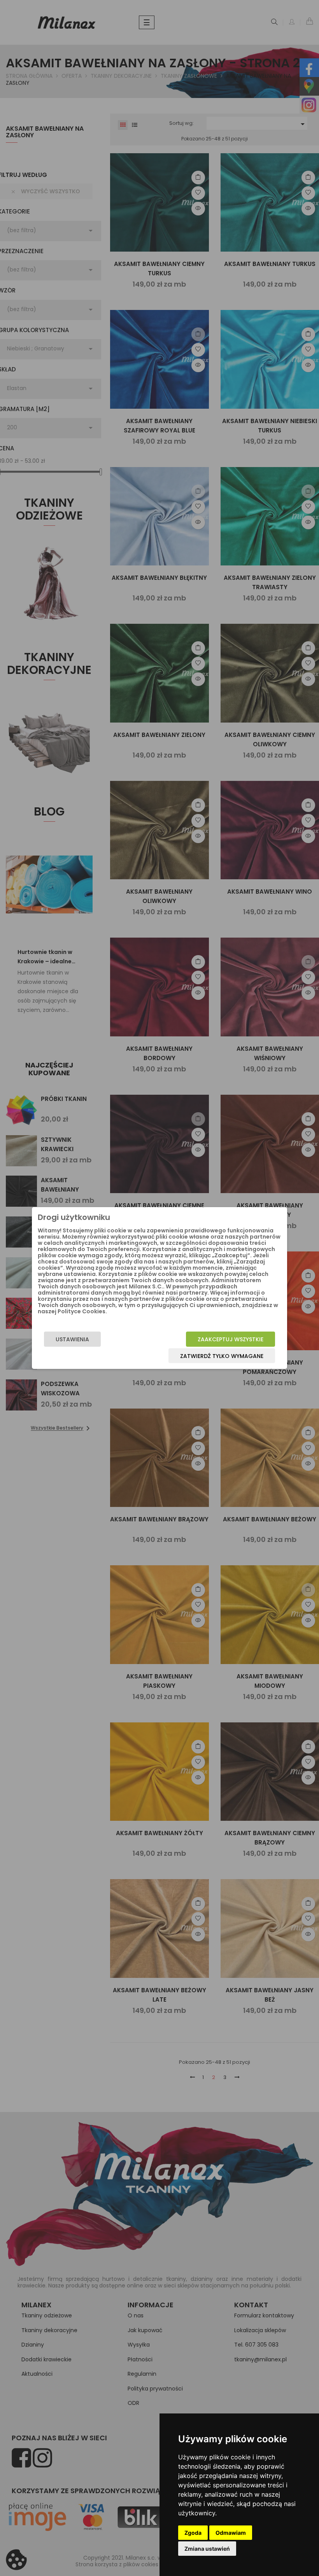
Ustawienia (72, 1339)
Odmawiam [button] (231, 2533)
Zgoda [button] (193, 2533)
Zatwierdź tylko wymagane (222, 1356)
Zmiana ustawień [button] (207, 2549)
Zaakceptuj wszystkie (230, 1339)
